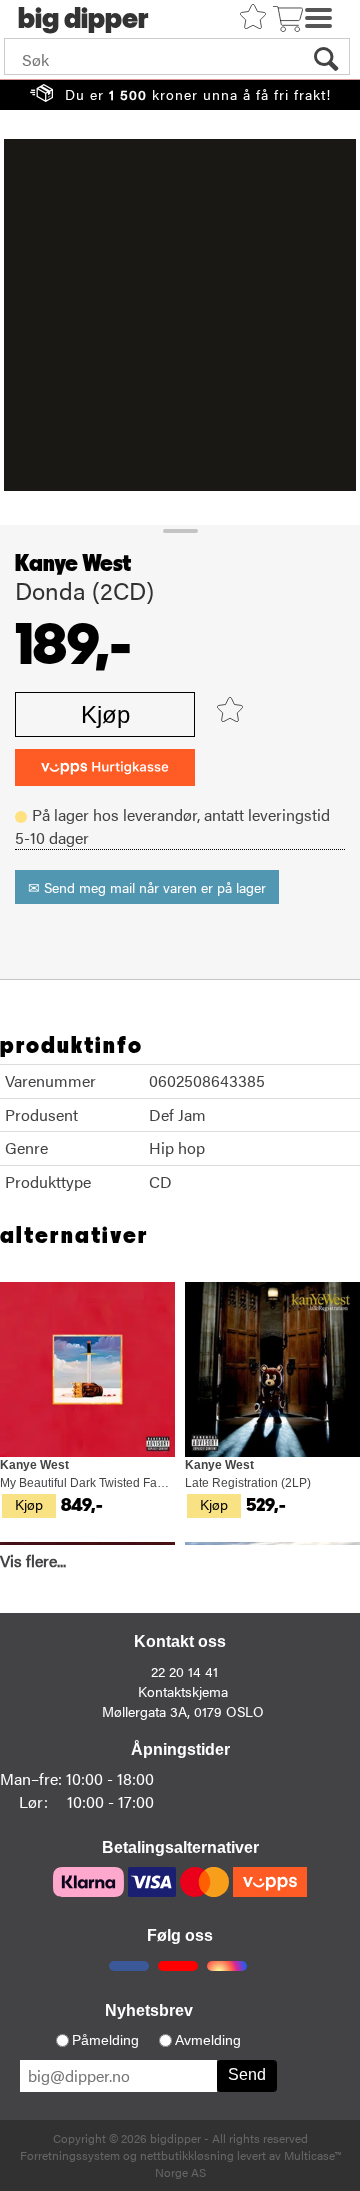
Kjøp (105, 714)
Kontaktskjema (183, 1691)
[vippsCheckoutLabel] (105, 767)
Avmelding (208, 2040)
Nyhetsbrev (149, 2010)
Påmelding (105, 2040)
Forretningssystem (70, 2155)
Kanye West (73, 564)
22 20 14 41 (184, 1671)
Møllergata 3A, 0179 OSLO (183, 1711)
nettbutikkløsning (187, 2155)
